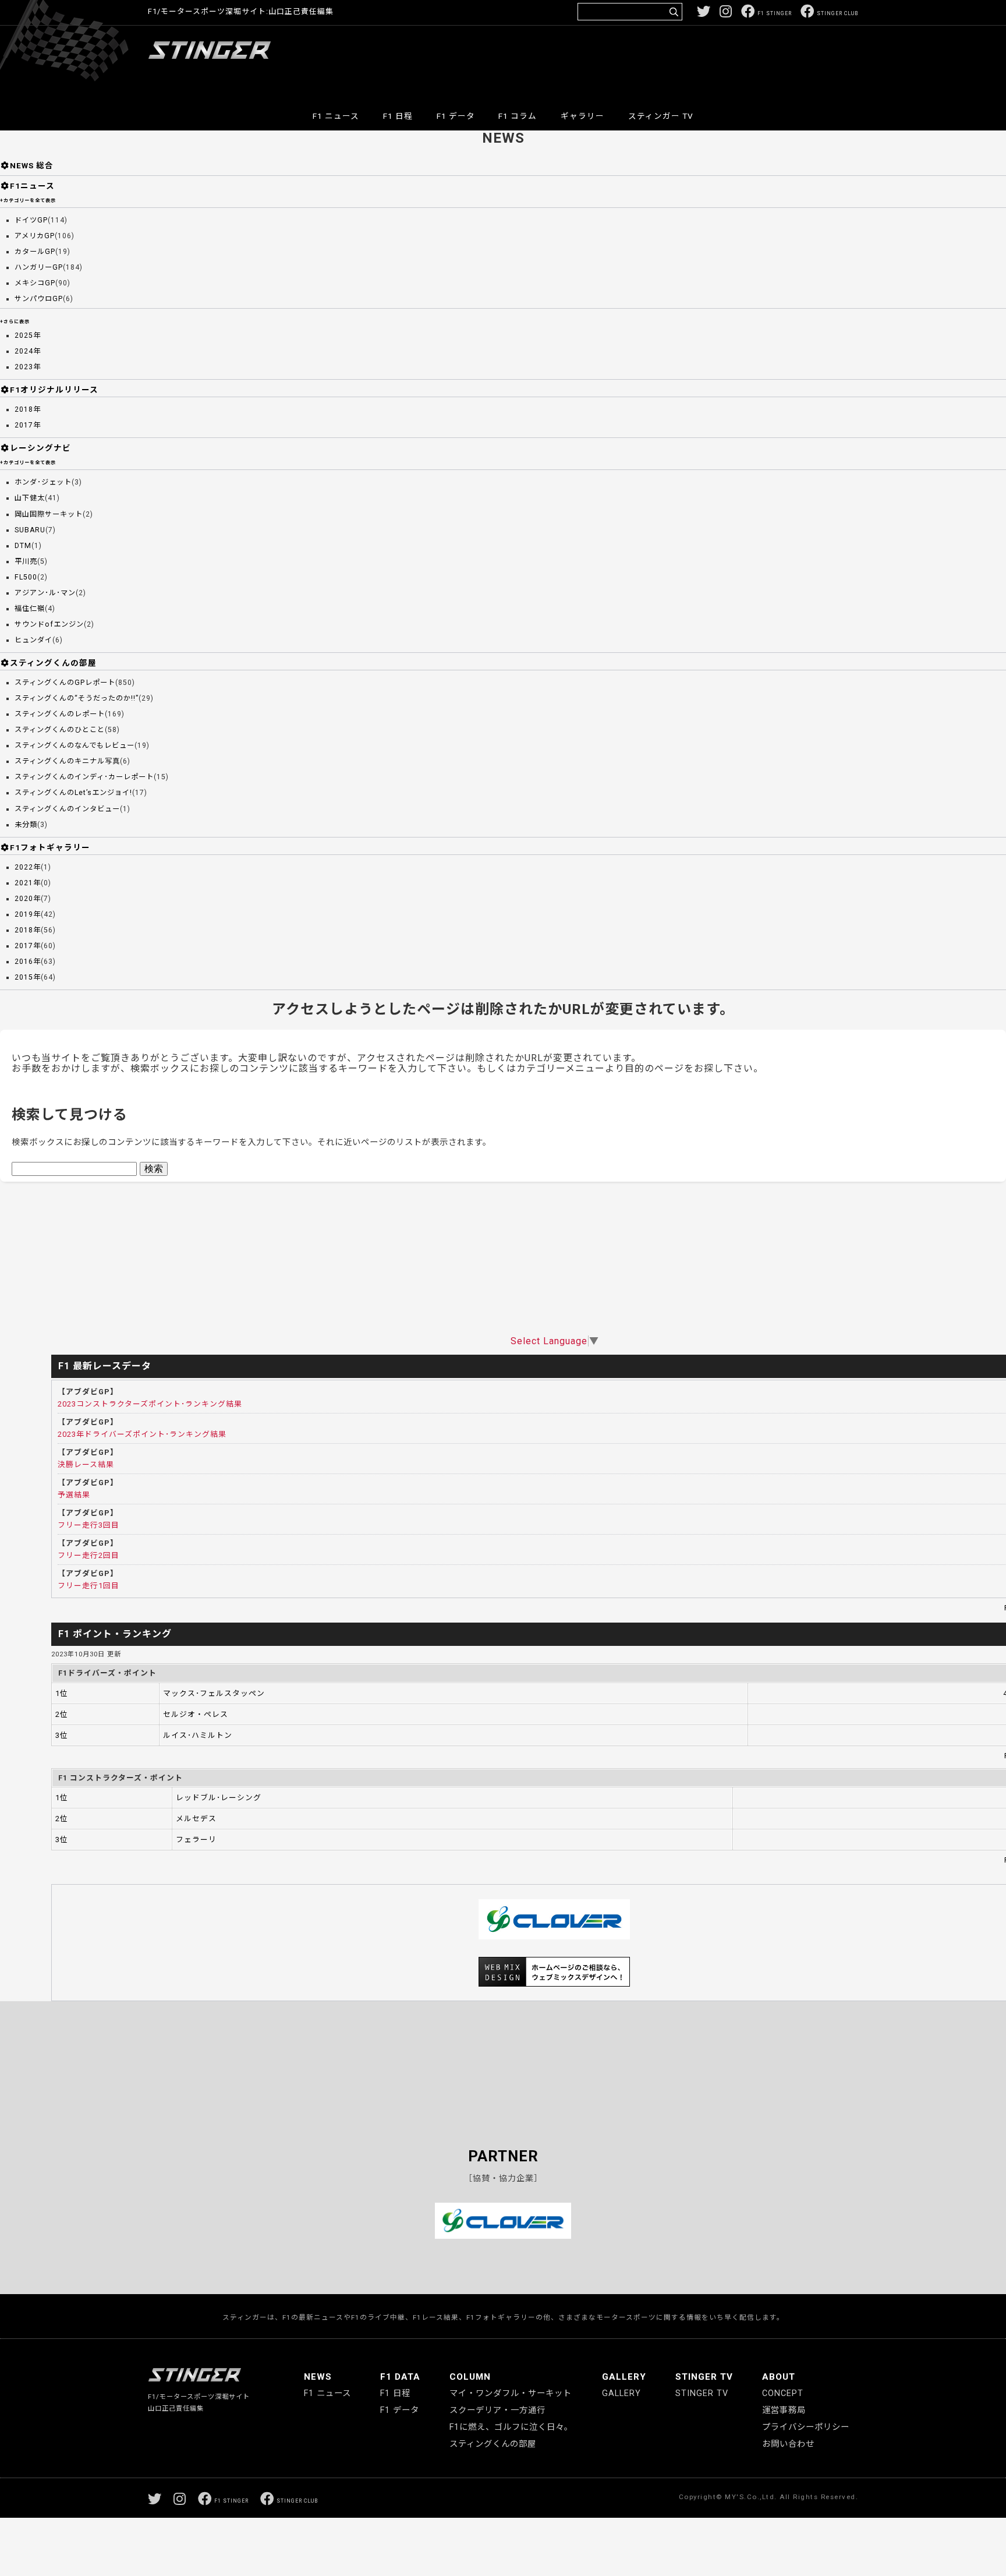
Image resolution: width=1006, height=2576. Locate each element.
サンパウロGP (39, 299)
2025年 (28, 335)
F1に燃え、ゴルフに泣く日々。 (511, 2427)
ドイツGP (31, 220)
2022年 (28, 867)
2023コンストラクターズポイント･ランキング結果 (150, 1404)
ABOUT (779, 2377)
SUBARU (30, 530)
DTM (23, 546)
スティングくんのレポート (60, 714)
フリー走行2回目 (88, 1555)
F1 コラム (518, 116)
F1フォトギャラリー (50, 847)
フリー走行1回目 (88, 1586)
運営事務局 (784, 2410)
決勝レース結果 (86, 1464)
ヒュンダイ (33, 640)
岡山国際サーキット (49, 514)
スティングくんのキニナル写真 (67, 761)
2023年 (28, 367)
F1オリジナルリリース (54, 390)
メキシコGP (35, 283)
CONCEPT (783, 2393)
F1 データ (456, 116)
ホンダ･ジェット (43, 482)
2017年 (28, 425)
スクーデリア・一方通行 (497, 2410)
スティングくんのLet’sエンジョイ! (73, 793)
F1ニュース (32, 186)
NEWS (318, 2377)
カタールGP (35, 252)
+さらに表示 (15, 321)
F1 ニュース (336, 116)
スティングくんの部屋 (53, 663)
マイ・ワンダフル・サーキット (511, 2393)
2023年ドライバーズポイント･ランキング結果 (142, 1434)
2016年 (28, 962)
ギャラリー (582, 116)
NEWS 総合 (32, 165)
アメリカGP (35, 236)
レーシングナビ (40, 448)
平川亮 (26, 561)
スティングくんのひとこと (60, 730)
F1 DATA (400, 2377)
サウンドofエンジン (49, 624)
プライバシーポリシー (806, 2427)
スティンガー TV (661, 116)
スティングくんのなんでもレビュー (75, 745)
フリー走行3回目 (88, 1525)
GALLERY (624, 2377)
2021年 (28, 883)
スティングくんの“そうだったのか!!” (77, 698)
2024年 (28, 351)
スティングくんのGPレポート (65, 683)
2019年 (28, 914)
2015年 (28, 977)
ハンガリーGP (39, 267)
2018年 (28, 409)
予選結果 (74, 1495)
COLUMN (470, 2377)
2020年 (28, 899)
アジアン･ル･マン (45, 593)
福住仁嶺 (30, 609)
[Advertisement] (646, 61)
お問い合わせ (788, 2444)
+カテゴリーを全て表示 (28, 200)
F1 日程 (398, 116)
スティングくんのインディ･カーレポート (84, 777)
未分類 (26, 825)
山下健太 (30, 498)
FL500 (26, 577)
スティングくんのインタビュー (67, 809)
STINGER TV (704, 2377)
